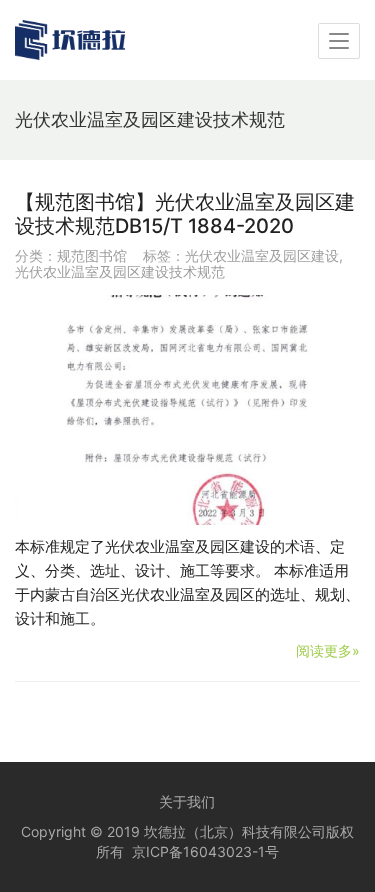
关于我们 (187, 801)
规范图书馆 (92, 255)
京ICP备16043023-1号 (205, 851)
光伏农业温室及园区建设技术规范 (120, 271)
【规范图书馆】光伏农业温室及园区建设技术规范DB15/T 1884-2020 (185, 214)
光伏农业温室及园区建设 (262, 255)
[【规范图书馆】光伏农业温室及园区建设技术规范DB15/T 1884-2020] (187, 410)
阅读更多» (328, 650)
